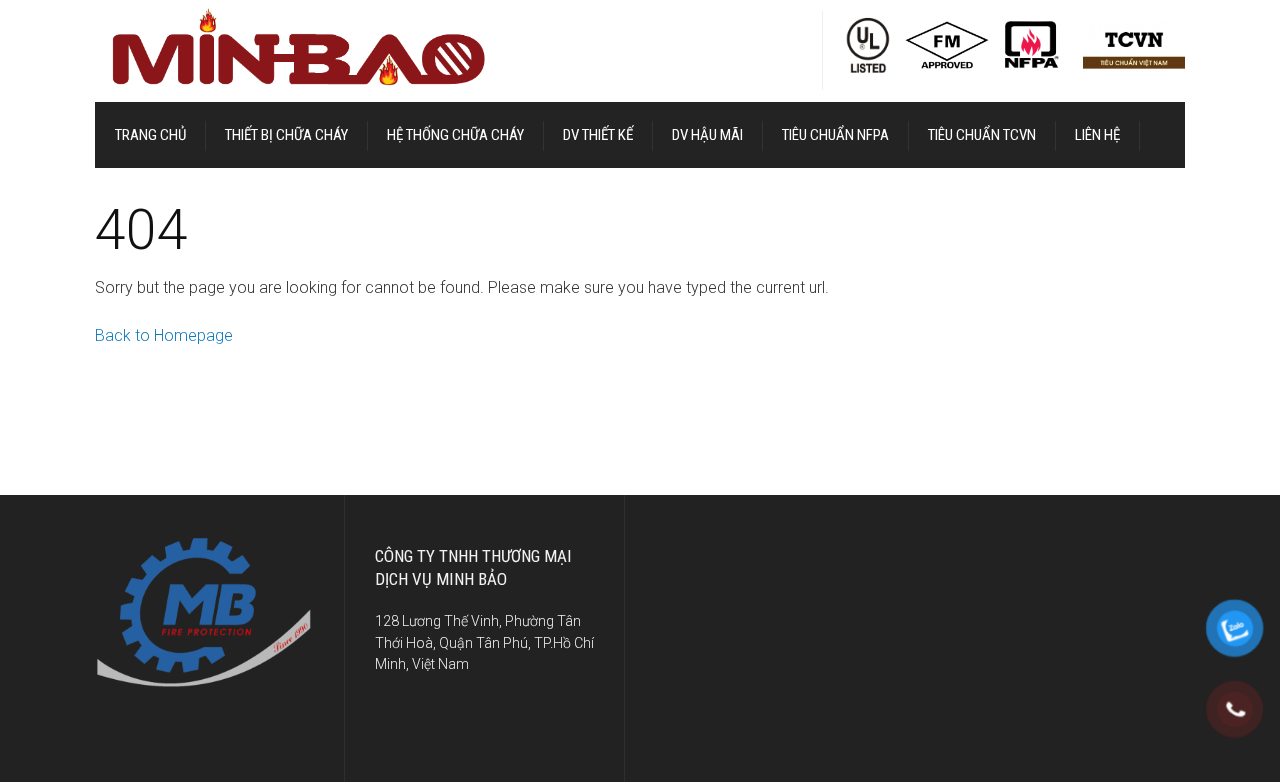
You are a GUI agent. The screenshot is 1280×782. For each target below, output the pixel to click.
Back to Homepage (164, 335)
